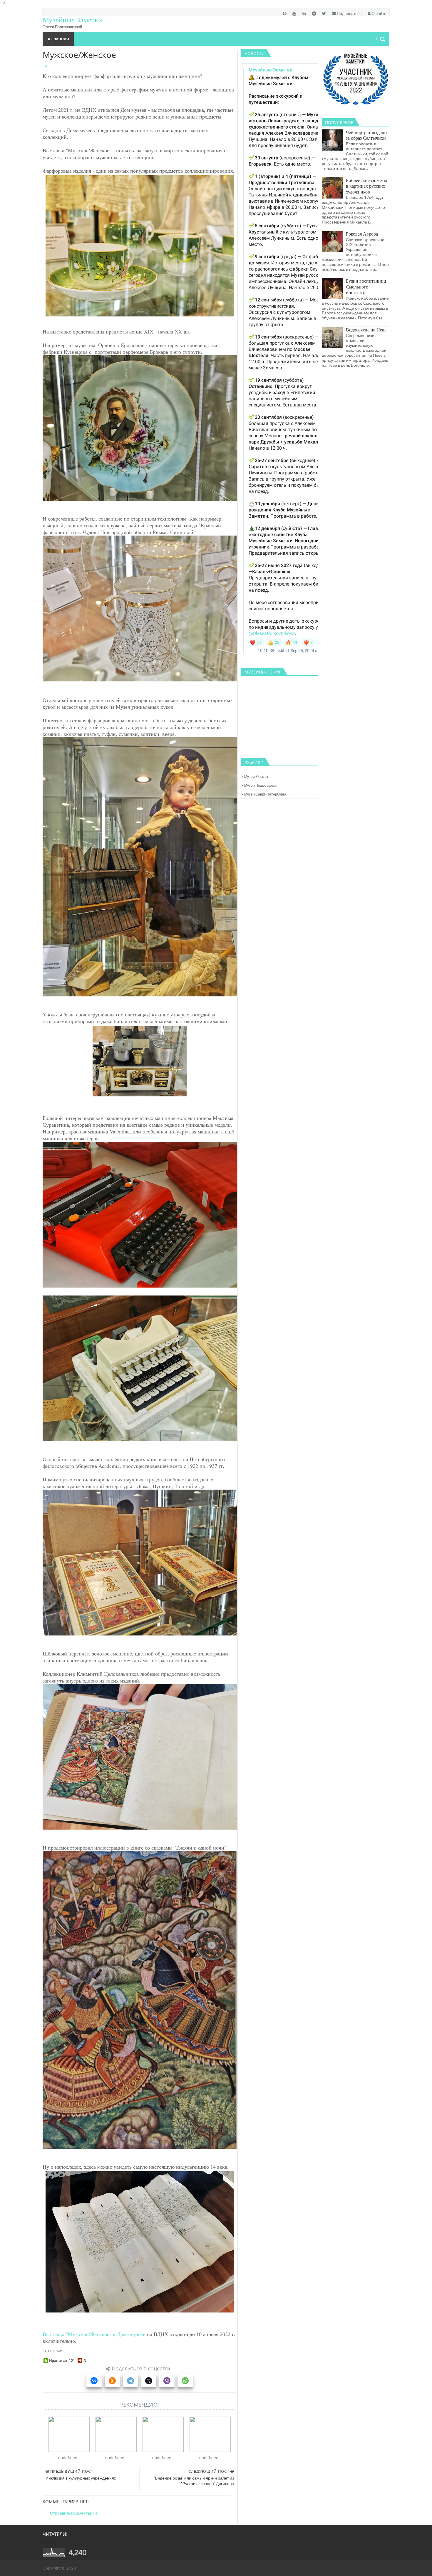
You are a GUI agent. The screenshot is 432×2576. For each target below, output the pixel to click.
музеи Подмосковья (261, 785)
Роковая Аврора (362, 234)
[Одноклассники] (112, 2381)
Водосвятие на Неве (366, 330)
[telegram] (314, 13)
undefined (68, 2457)
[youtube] (294, 13)
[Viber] (167, 2381)
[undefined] (69, 2434)
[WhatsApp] (185, 2381)
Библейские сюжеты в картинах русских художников (366, 186)
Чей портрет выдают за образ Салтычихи (367, 135)
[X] (149, 2381)
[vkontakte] (304, 13)
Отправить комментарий (73, 2513)
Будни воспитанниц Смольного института (366, 286)
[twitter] (324, 13)
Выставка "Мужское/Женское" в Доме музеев (94, 2334)
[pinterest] (285, 13)
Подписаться (349, 13)
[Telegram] (130, 2381)
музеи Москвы (256, 777)
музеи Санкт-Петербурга (265, 794)
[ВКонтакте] (94, 2381)
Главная (60, 39)
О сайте (379, 13)
